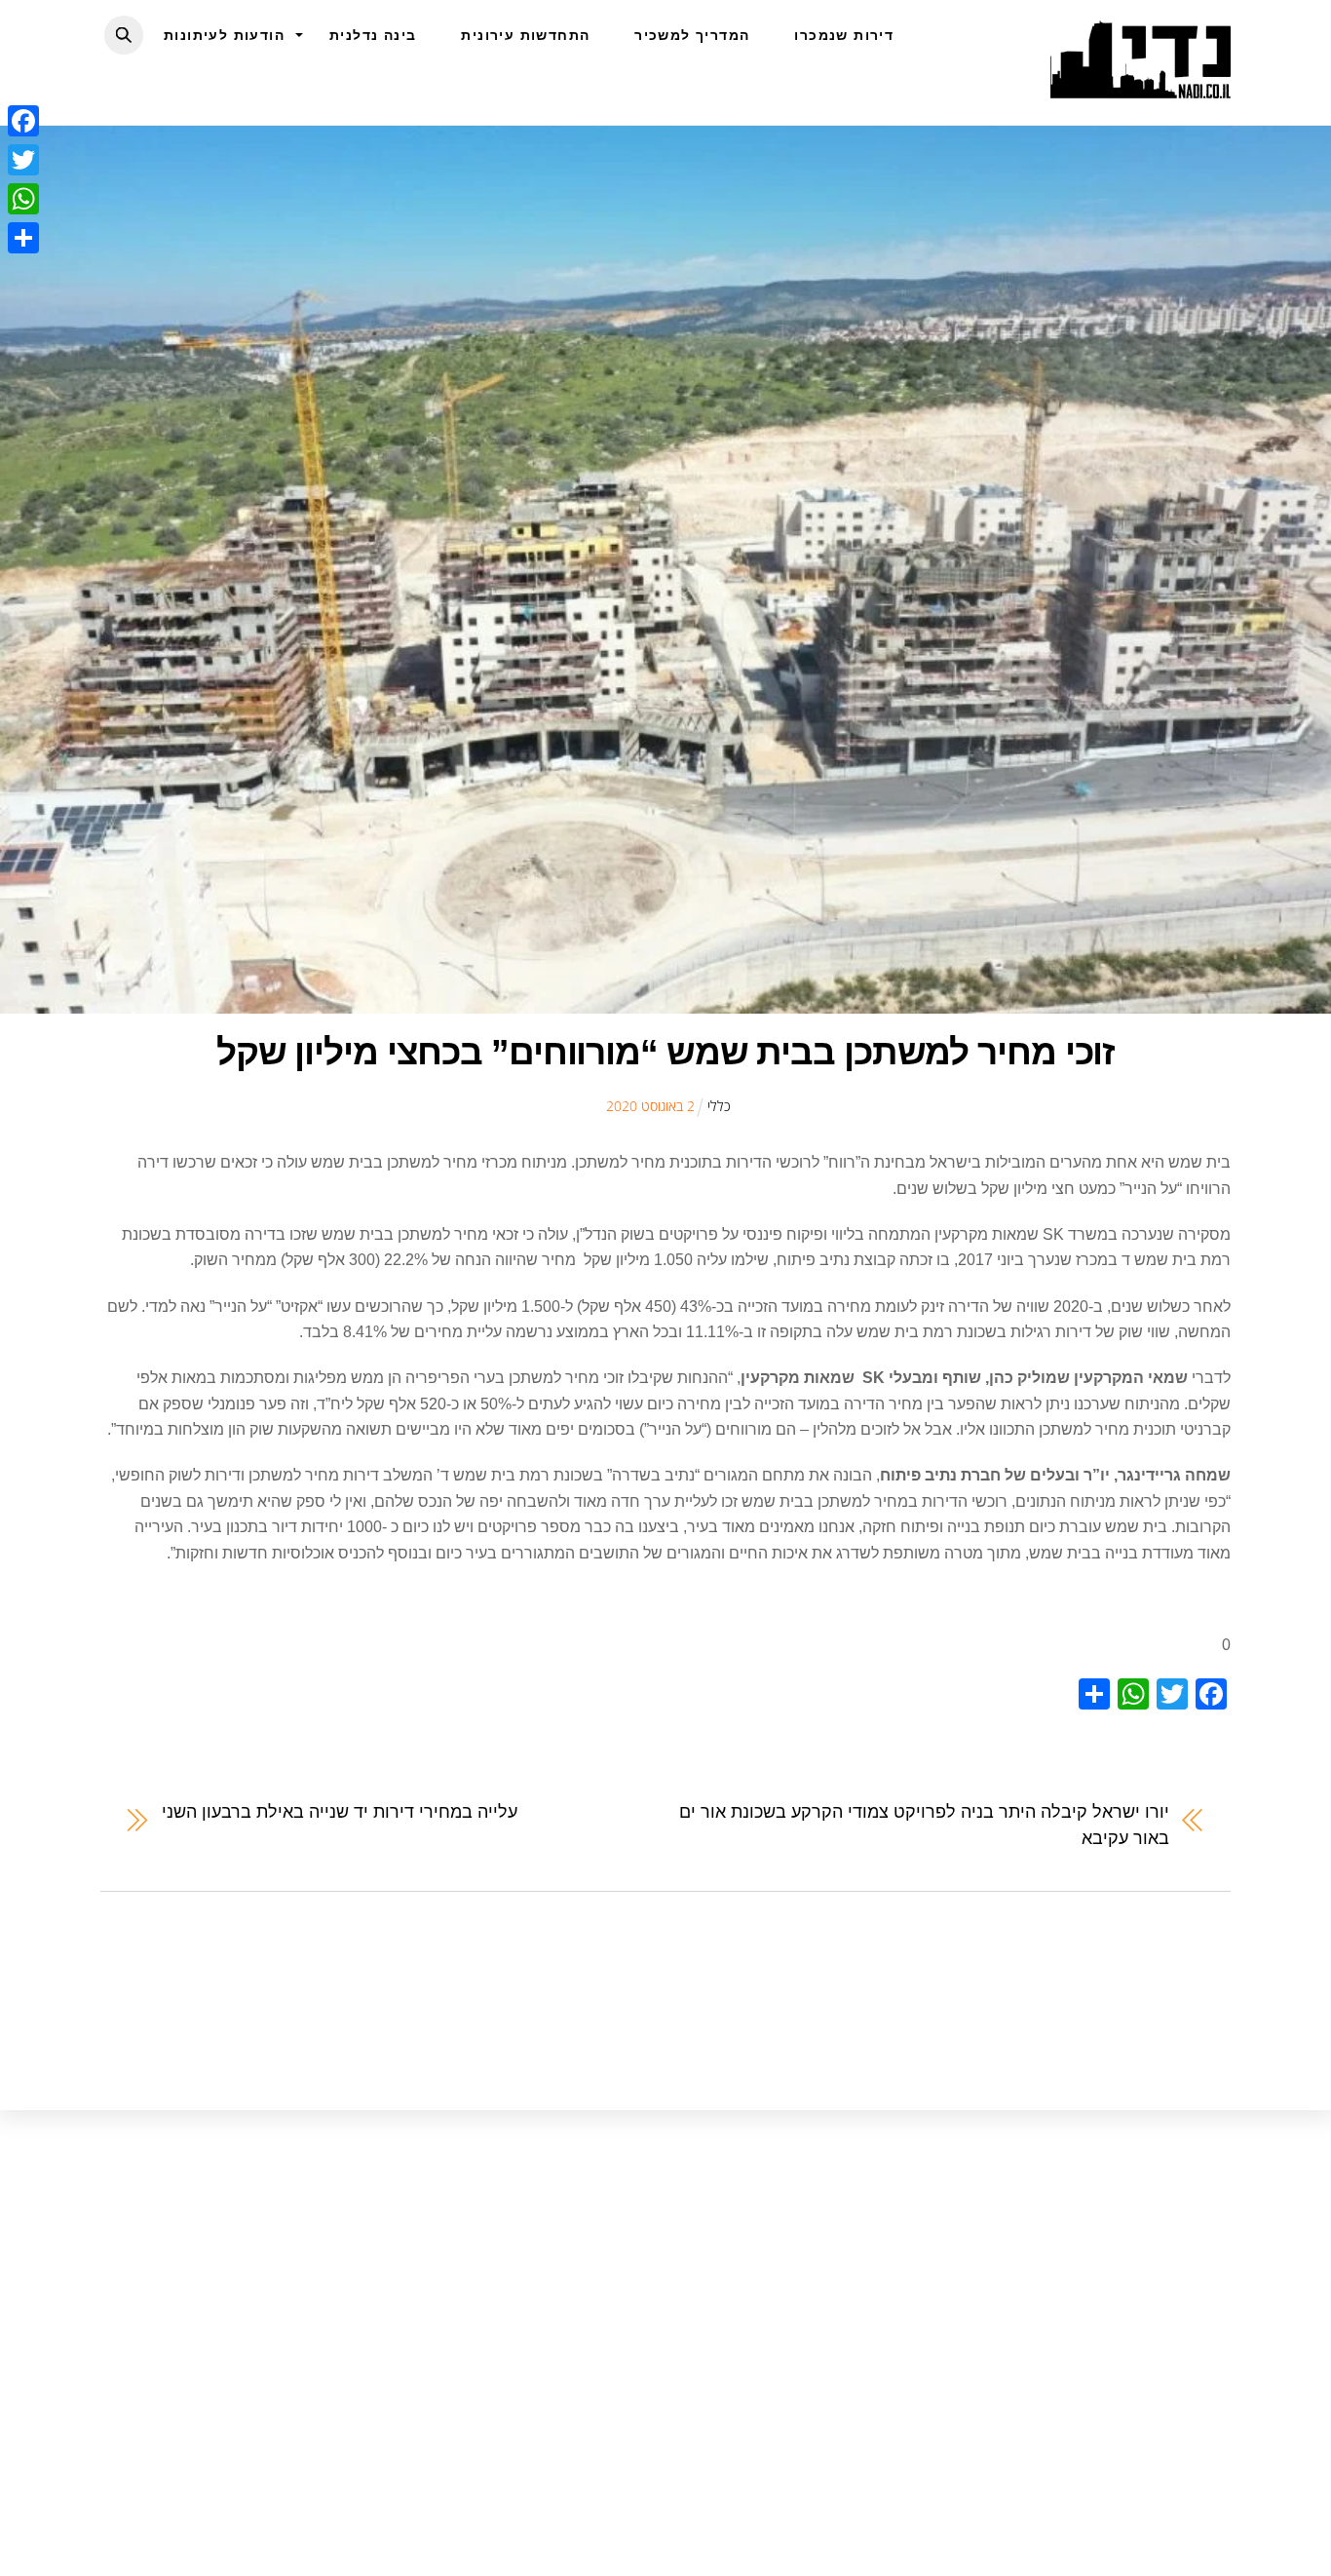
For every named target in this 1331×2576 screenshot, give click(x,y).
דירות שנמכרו (844, 35)
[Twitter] (23, 160)
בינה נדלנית (373, 35)
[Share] (23, 238)
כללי (719, 1106)
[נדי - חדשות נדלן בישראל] (1141, 88)
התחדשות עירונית (525, 35)
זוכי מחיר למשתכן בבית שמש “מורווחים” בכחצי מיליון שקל (666, 1052)
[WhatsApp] (23, 199)
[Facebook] (23, 121)
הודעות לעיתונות (224, 35)
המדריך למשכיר (692, 35)
